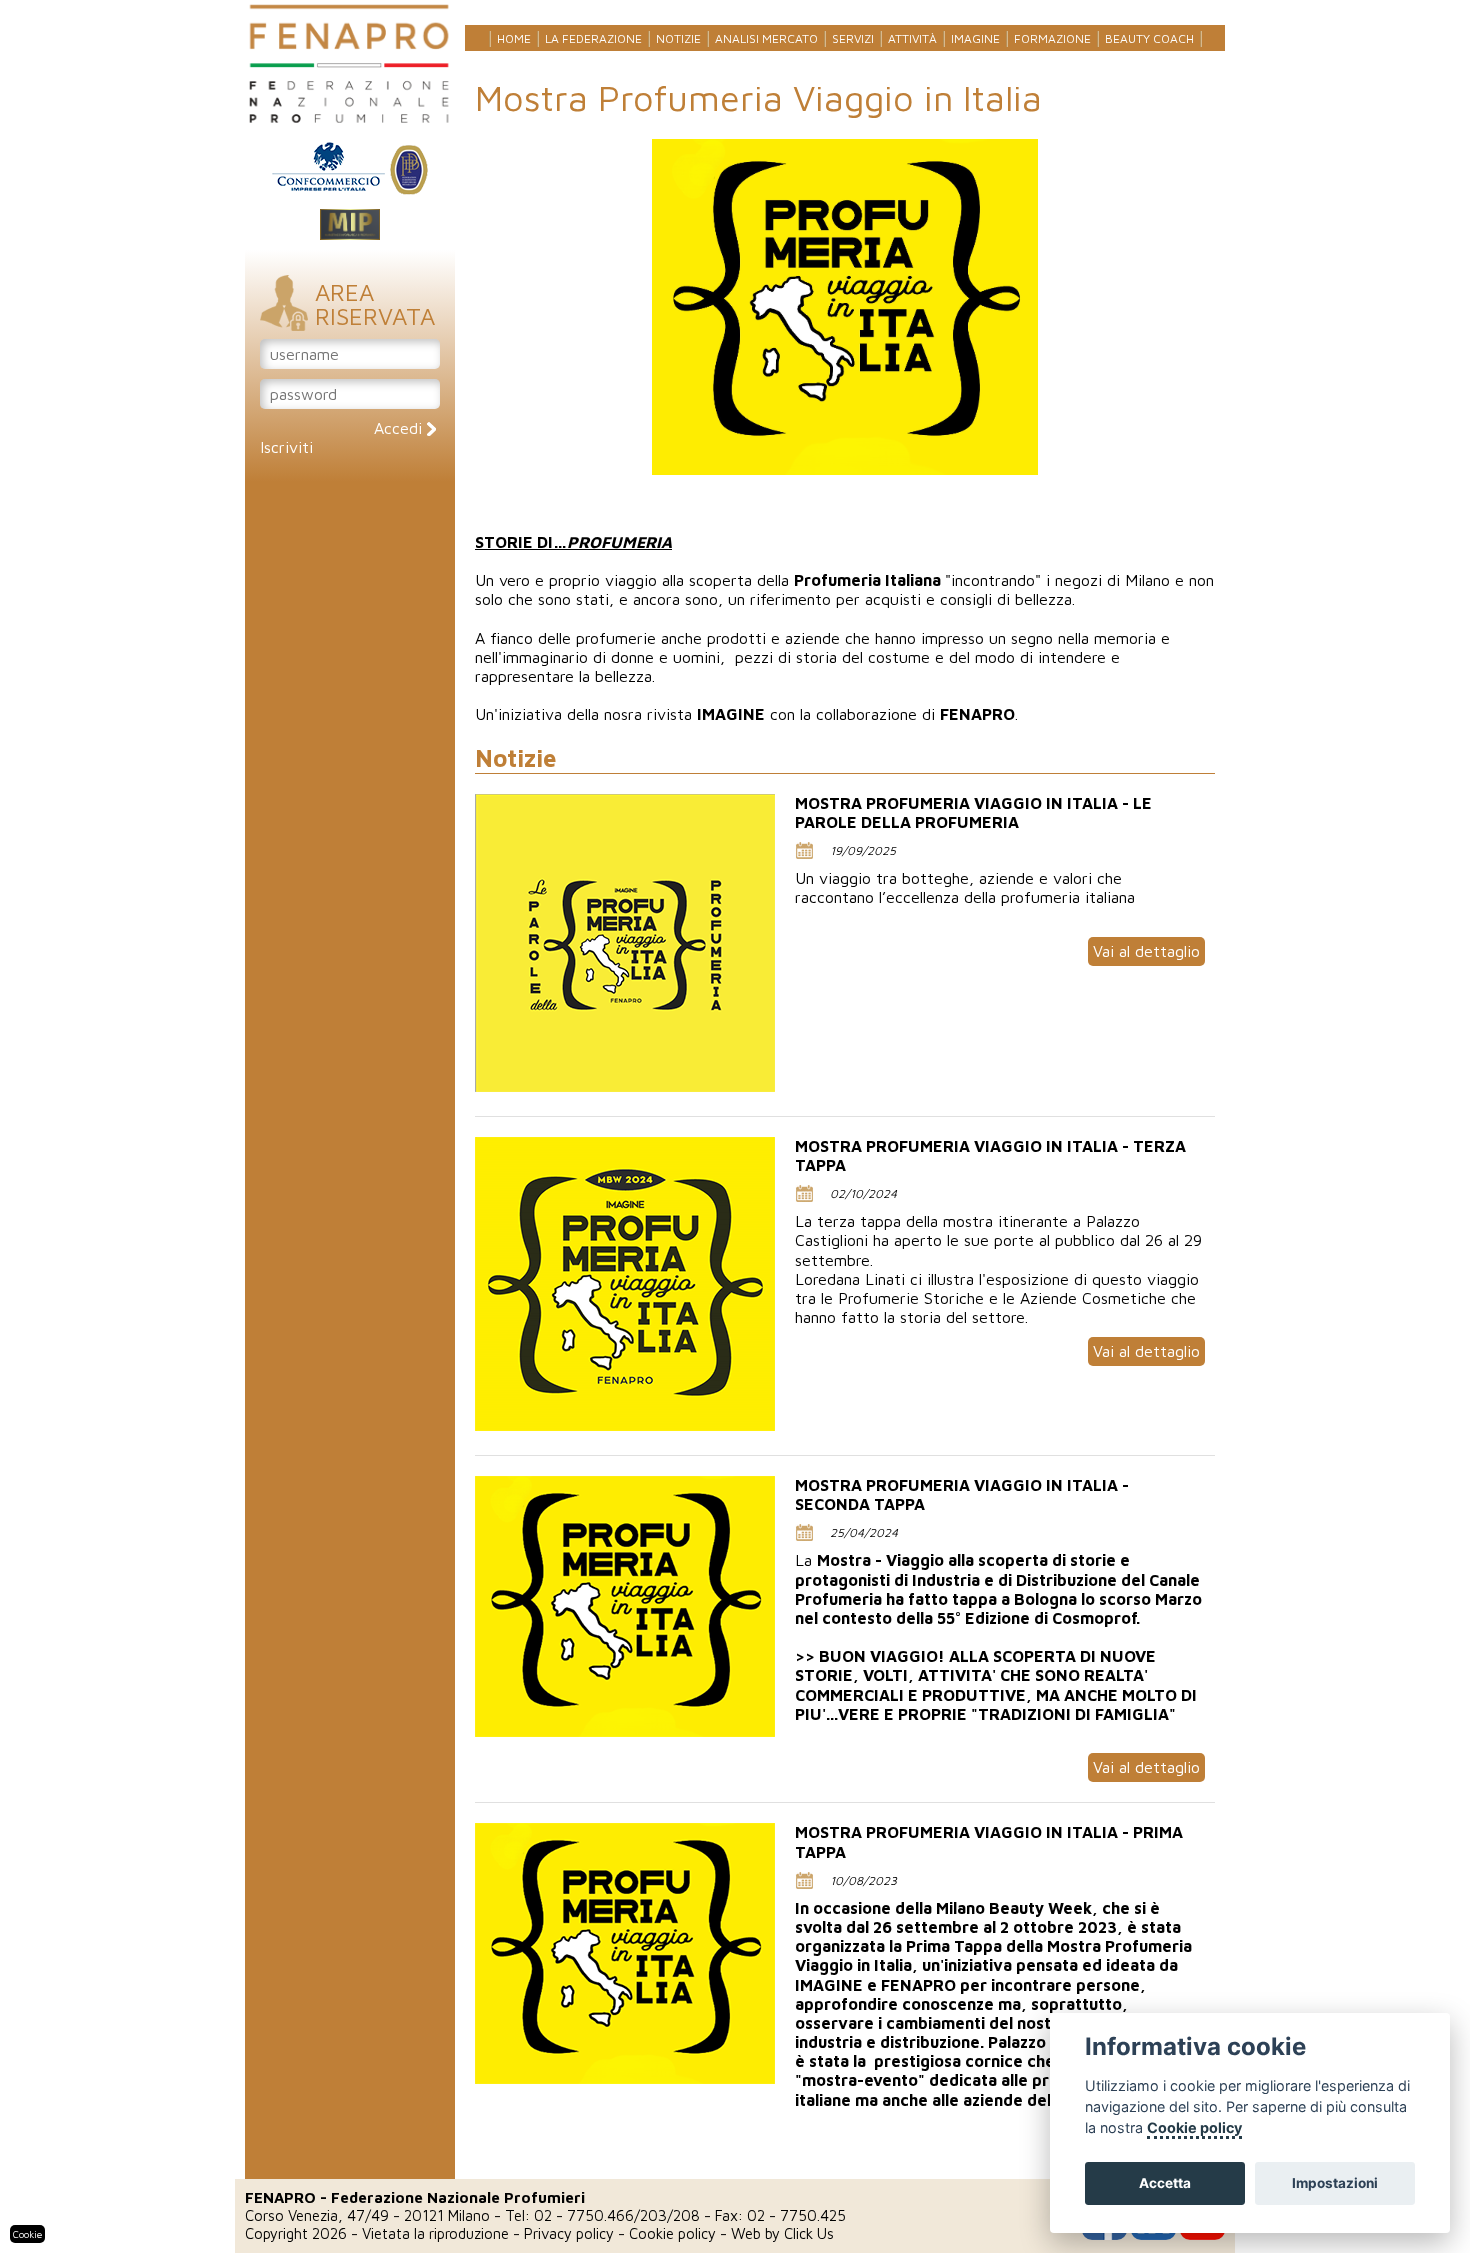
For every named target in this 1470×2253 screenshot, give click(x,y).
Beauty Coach (1149, 38)
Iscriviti (286, 447)
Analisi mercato (766, 38)
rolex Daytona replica (690, 734)
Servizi (853, 38)
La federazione (593, 38)
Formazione (1052, 38)
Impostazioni (1335, 2183)
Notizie (678, 38)
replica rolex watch (542, 734)
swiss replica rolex (984, 734)
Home (514, 38)
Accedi (400, 428)
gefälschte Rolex (1114, 734)
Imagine (975, 38)
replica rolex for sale (843, 734)
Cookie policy (672, 2233)
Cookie (27, 2234)
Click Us (809, 2233)
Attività (912, 38)
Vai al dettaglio (1146, 951)
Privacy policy (569, 2233)
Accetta (1165, 2183)
